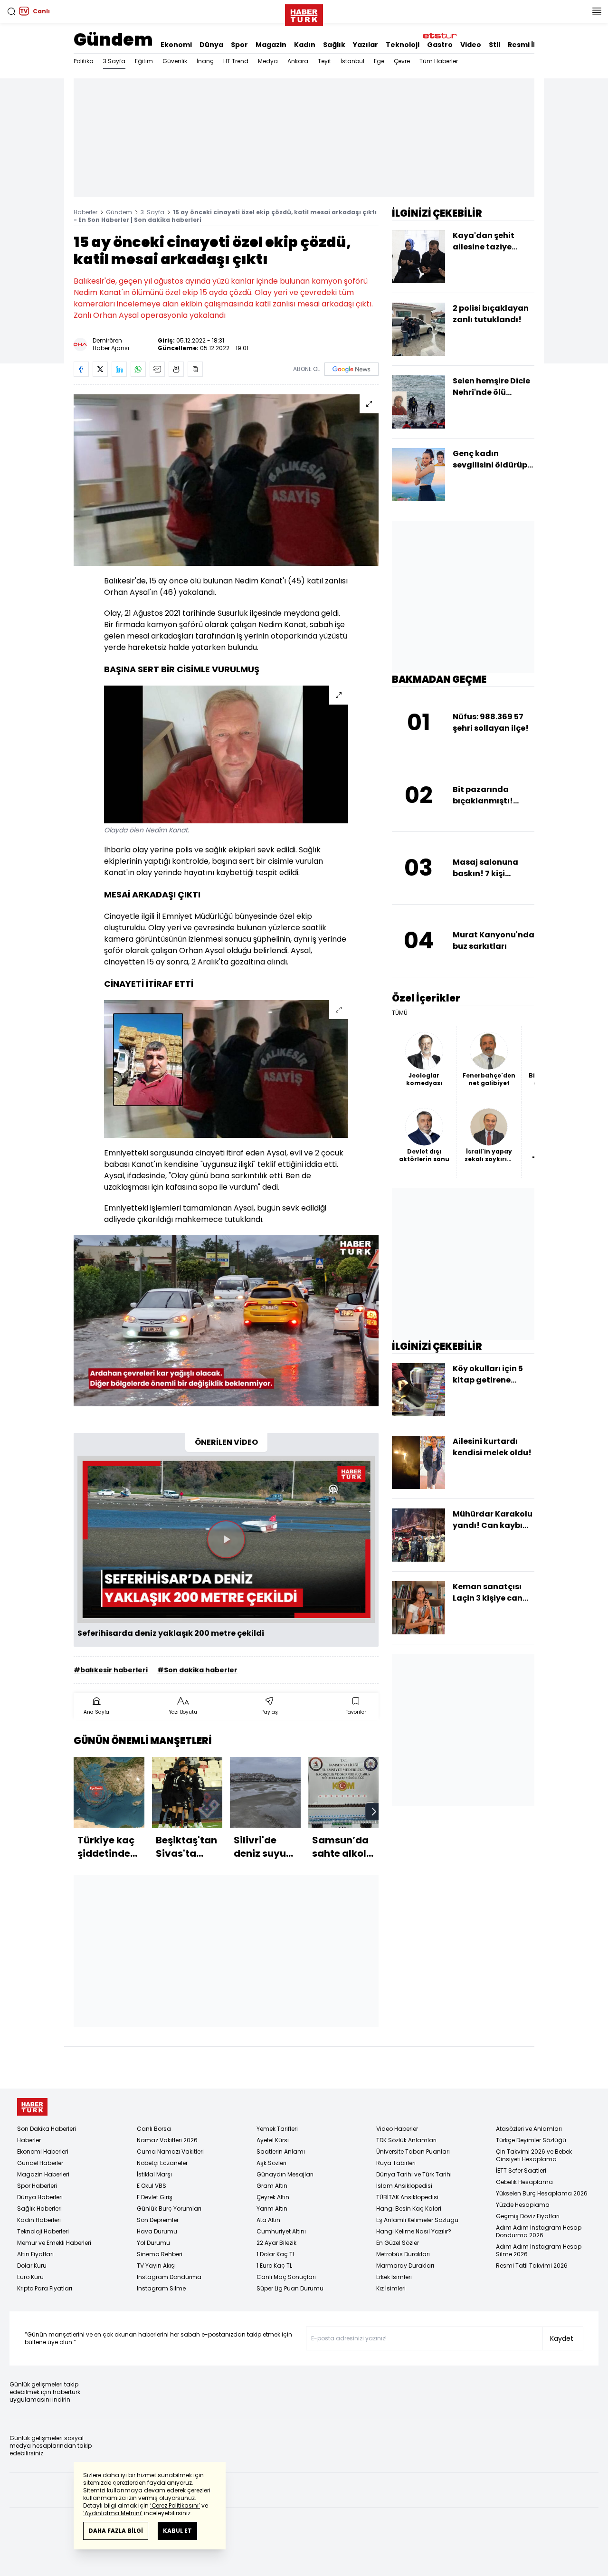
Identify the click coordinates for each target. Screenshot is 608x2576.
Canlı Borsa (154, 2129)
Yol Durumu (153, 2243)
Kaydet (562, 2338)
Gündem (113, 40)
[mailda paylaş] (157, 369)
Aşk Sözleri (271, 2163)
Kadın (305, 45)
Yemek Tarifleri (277, 2129)
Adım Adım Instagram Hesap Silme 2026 (539, 2250)
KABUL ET (177, 2531)
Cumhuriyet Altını (281, 2231)
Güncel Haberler (40, 2163)
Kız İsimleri (391, 2288)
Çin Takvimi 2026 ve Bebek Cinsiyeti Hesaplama (534, 2155)
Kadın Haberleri (39, 2220)
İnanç (205, 61)
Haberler (85, 212)
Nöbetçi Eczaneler (162, 2163)
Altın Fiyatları (35, 2254)
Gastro (440, 45)
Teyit (324, 61)
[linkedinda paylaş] (119, 369)
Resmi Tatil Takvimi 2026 (532, 2266)
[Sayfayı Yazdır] (176, 369)
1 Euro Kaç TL (274, 2266)
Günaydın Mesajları (285, 2174)
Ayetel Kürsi (273, 2140)
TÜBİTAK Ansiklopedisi (407, 2197)
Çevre (402, 61)
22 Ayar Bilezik (276, 2243)
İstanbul (352, 61)
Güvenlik (175, 61)
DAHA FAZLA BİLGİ (116, 2531)
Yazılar (366, 45)
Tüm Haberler (439, 61)
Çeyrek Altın (273, 2197)
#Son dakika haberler (197, 1670)
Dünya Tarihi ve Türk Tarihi (414, 2174)
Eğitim (144, 61)
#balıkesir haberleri (111, 1670)
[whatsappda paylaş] (138, 369)
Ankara (298, 61)
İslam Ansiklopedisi (404, 2186)
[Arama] (11, 11)
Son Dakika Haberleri (47, 2129)
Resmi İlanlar (531, 45)
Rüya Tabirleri (396, 2163)
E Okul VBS (152, 2186)
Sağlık (334, 45)
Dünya (211, 45)
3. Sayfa (152, 212)
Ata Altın (268, 2220)
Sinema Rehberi (160, 2254)
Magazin (271, 45)
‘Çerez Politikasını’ (175, 2505)
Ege (379, 61)
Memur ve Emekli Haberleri (54, 2243)
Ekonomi (176, 45)
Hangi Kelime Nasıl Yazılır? (414, 2231)
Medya (268, 61)
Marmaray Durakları (405, 2266)
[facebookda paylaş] (81, 369)
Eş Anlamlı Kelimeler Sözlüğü (417, 2220)
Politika (84, 61)
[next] (374, 1812)
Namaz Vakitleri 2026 (167, 2140)
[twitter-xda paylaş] (100, 369)
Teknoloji (403, 45)
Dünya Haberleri (40, 2197)
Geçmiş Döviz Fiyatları (528, 2216)
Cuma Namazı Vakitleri (170, 2151)
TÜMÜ (400, 1013)
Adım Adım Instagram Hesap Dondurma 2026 (539, 2231)
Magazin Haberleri (43, 2174)
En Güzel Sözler (398, 2243)
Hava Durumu (157, 2231)
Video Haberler (397, 2129)
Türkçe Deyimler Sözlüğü (531, 2140)
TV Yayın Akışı (156, 2266)
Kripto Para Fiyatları (45, 2288)
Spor (239, 45)
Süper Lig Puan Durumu (290, 2288)
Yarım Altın (272, 2209)
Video (471, 45)
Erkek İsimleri (394, 2277)
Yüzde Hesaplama (523, 2205)
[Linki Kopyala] (195, 369)
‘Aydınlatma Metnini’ (113, 2513)
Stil (494, 45)
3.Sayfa (114, 61)
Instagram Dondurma (169, 2277)
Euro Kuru (30, 2277)
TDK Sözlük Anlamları (406, 2140)
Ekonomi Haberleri (43, 2151)
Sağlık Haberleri (39, 2209)
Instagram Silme (161, 2288)
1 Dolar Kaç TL (276, 2254)
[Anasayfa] (32, 2107)
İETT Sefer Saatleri (521, 2171)
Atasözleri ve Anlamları (529, 2129)
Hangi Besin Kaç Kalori (409, 2209)
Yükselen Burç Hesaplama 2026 (542, 2193)
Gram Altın (272, 2186)
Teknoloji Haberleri (43, 2231)
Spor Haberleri (37, 2186)
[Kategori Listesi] (597, 11)
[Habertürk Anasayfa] (304, 13)
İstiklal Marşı (154, 2174)
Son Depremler (158, 2220)
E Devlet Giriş (155, 2197)
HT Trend (236, 61)
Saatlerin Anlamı (281, 2151)
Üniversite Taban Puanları (413, 2151)
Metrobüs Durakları (403, 2254)
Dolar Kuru (32, 2266)
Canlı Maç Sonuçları (286, 2277)
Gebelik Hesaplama (524, 2182)
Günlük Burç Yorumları (169, 2209)
